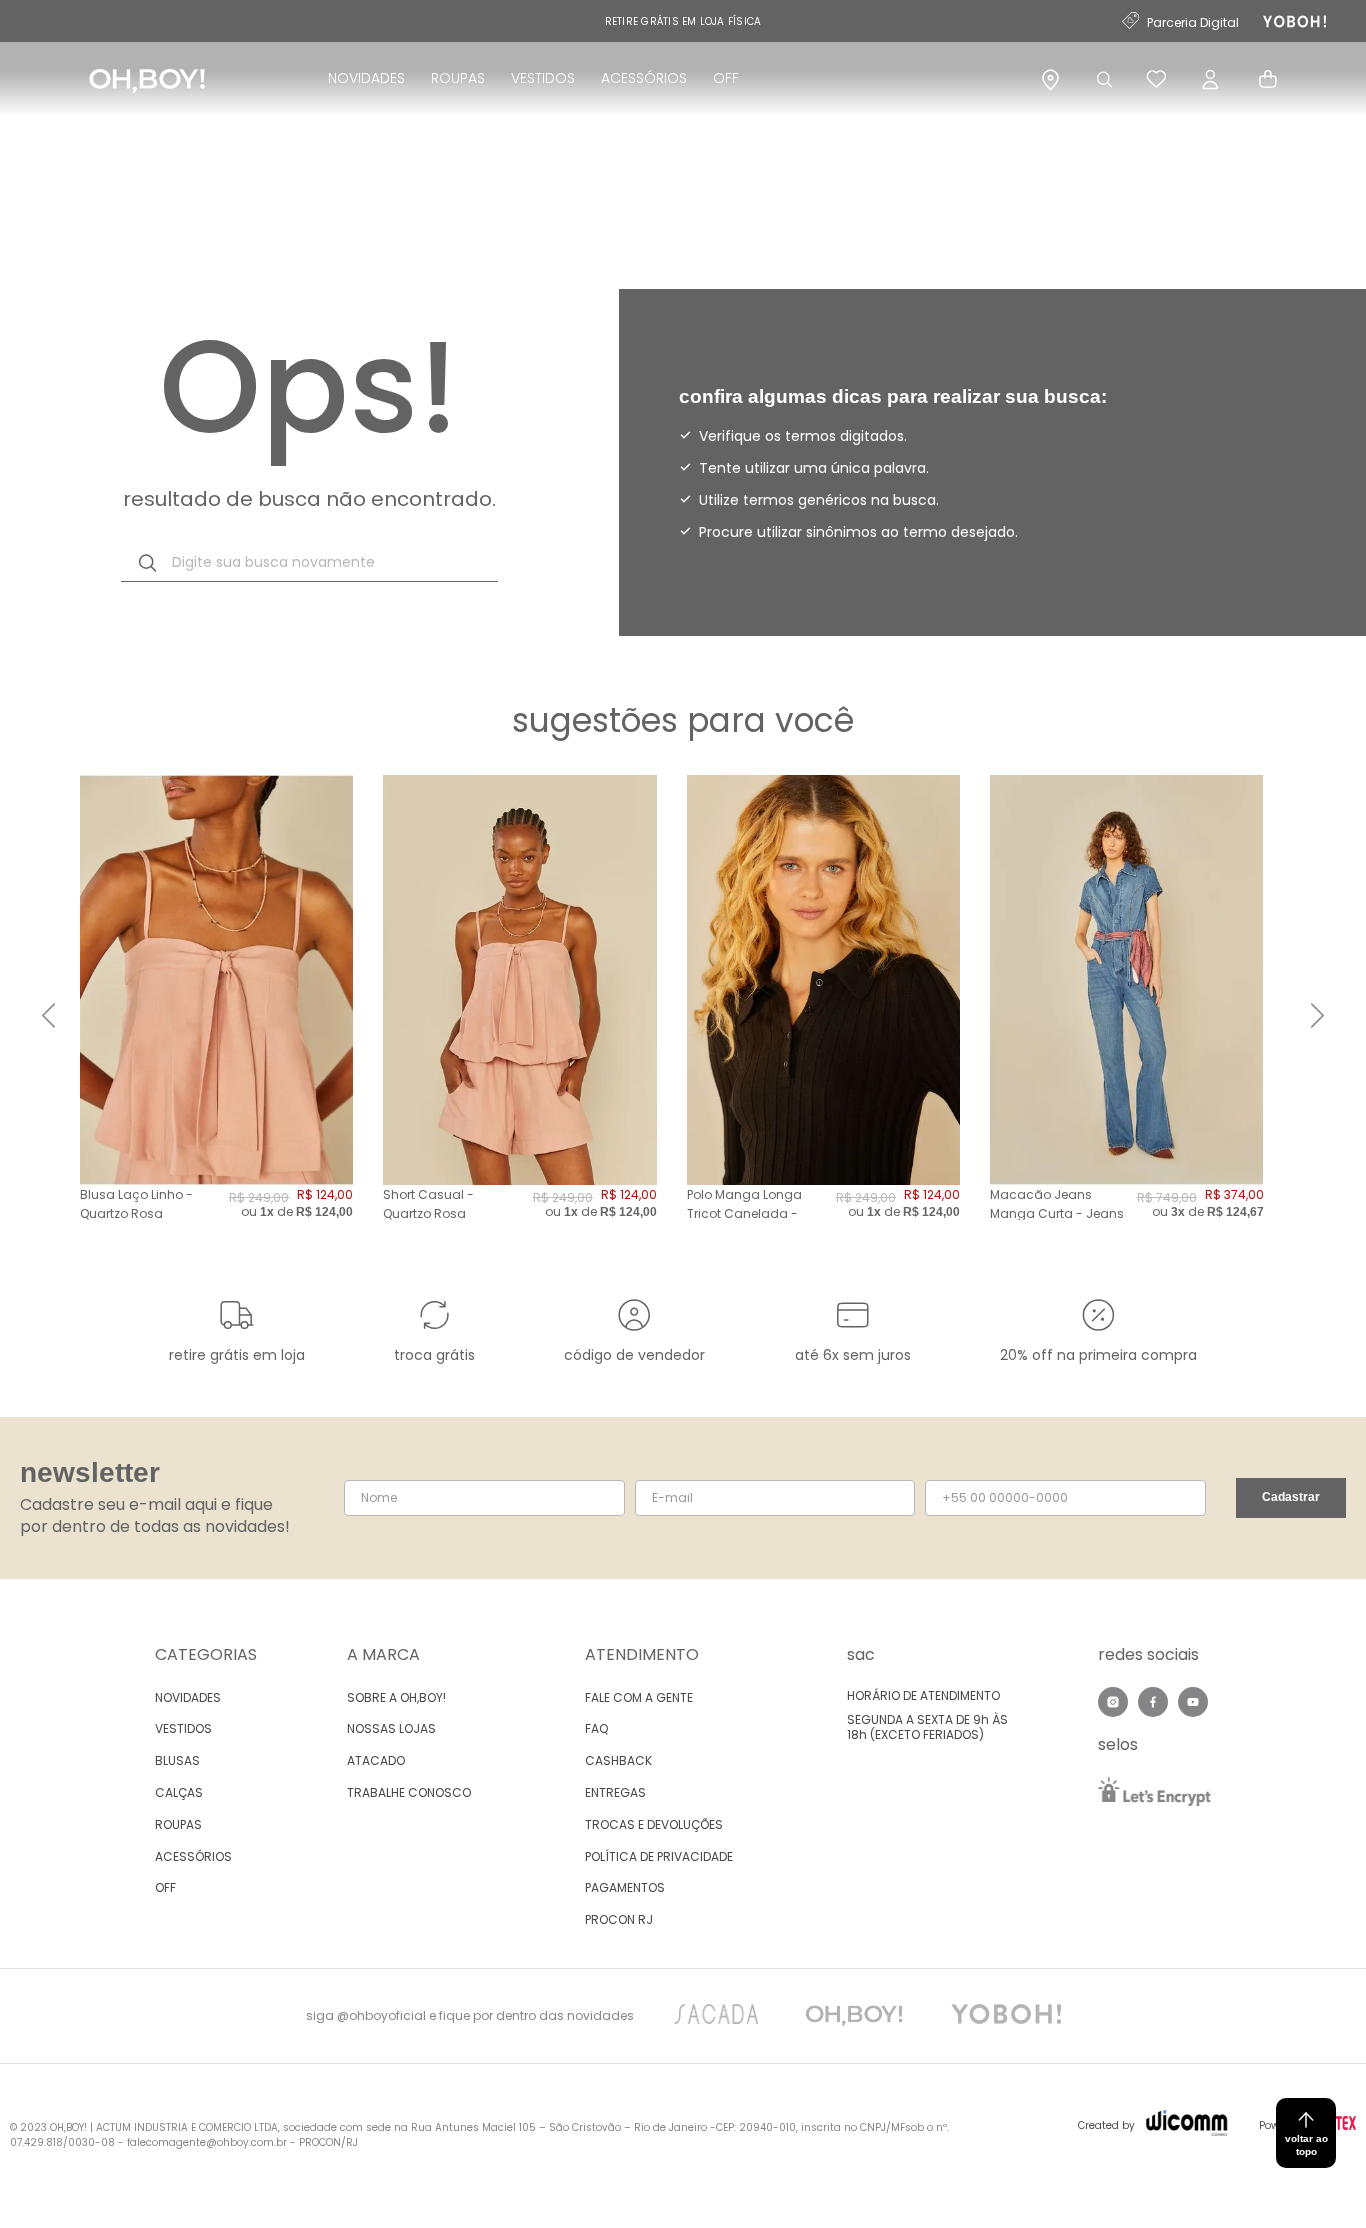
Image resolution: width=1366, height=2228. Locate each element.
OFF (726, 78)
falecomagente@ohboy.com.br (207, 2142)
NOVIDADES (366, 78)
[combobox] (309, 563)
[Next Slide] (1317, 1015)
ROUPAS (458, 78)
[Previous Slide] (48, 1015)
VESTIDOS (543, 78)
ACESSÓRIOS (644, 78)
